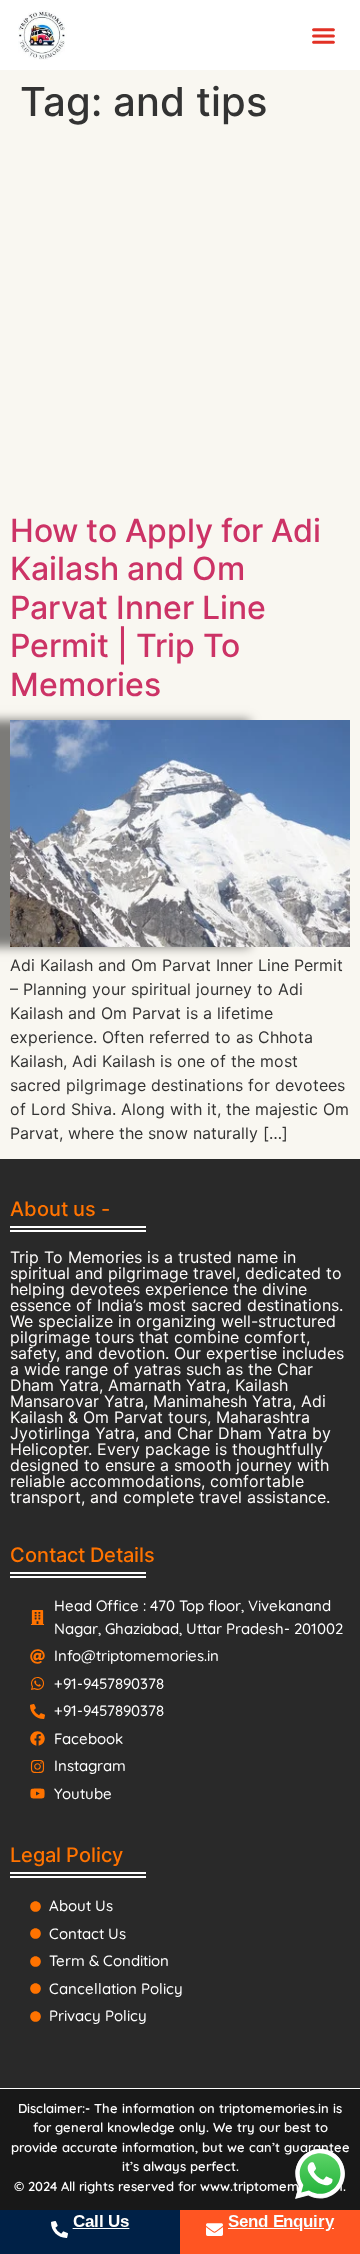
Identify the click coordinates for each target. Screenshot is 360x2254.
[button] (324, 35)
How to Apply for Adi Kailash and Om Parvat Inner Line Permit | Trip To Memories (165, 607)
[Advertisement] (180, 322)
